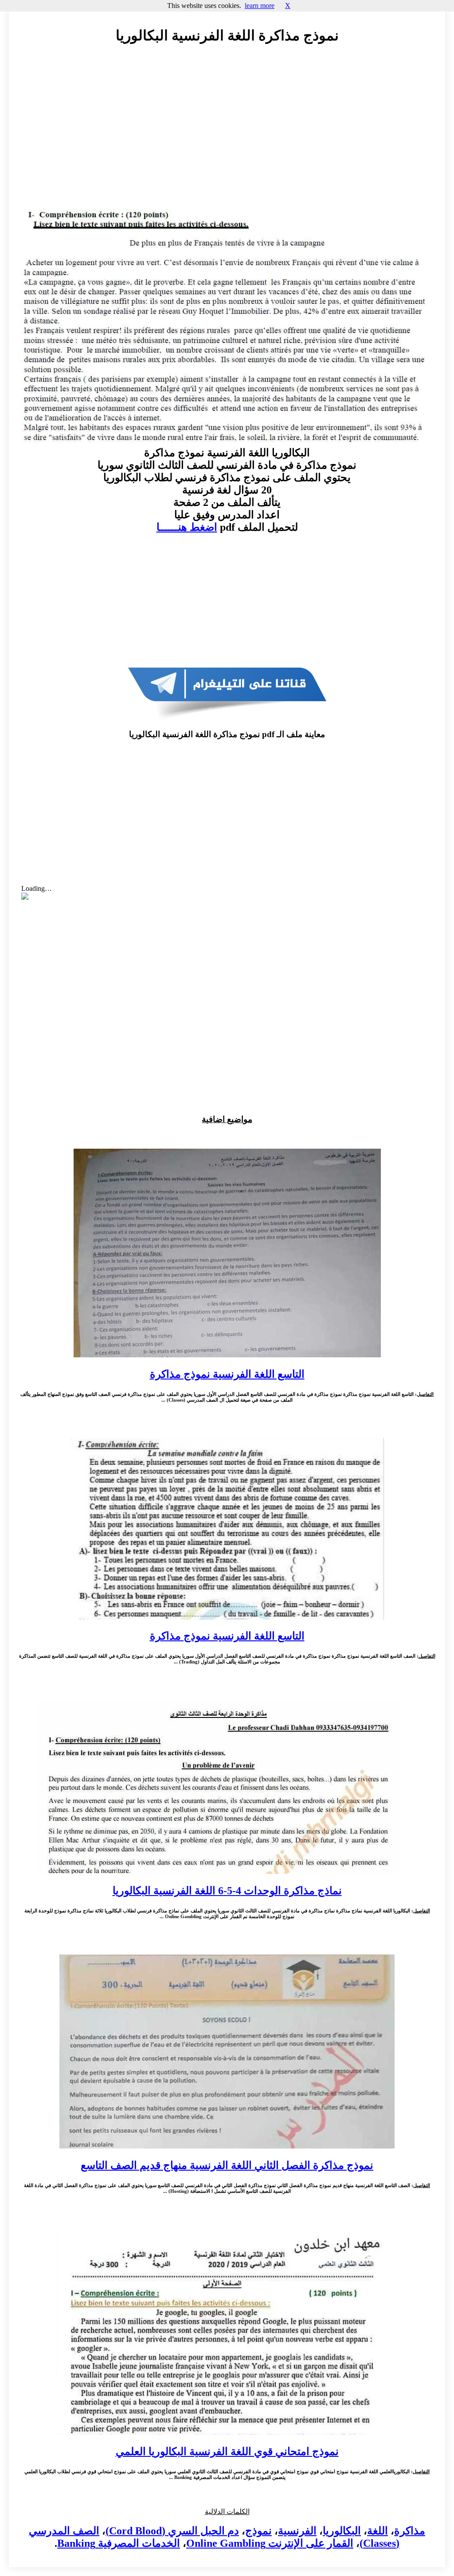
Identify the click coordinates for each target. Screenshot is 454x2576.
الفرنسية (297, 2531)
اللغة (378, 2531)
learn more (260, 6)
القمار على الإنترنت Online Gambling (270, 2543)
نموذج (258, 2531)
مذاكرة (410, 2531)
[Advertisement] (227, 132)
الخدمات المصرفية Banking (119, 2543)
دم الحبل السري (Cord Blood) (172, 2531)
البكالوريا (342, 2531)
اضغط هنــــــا (187, 527)
